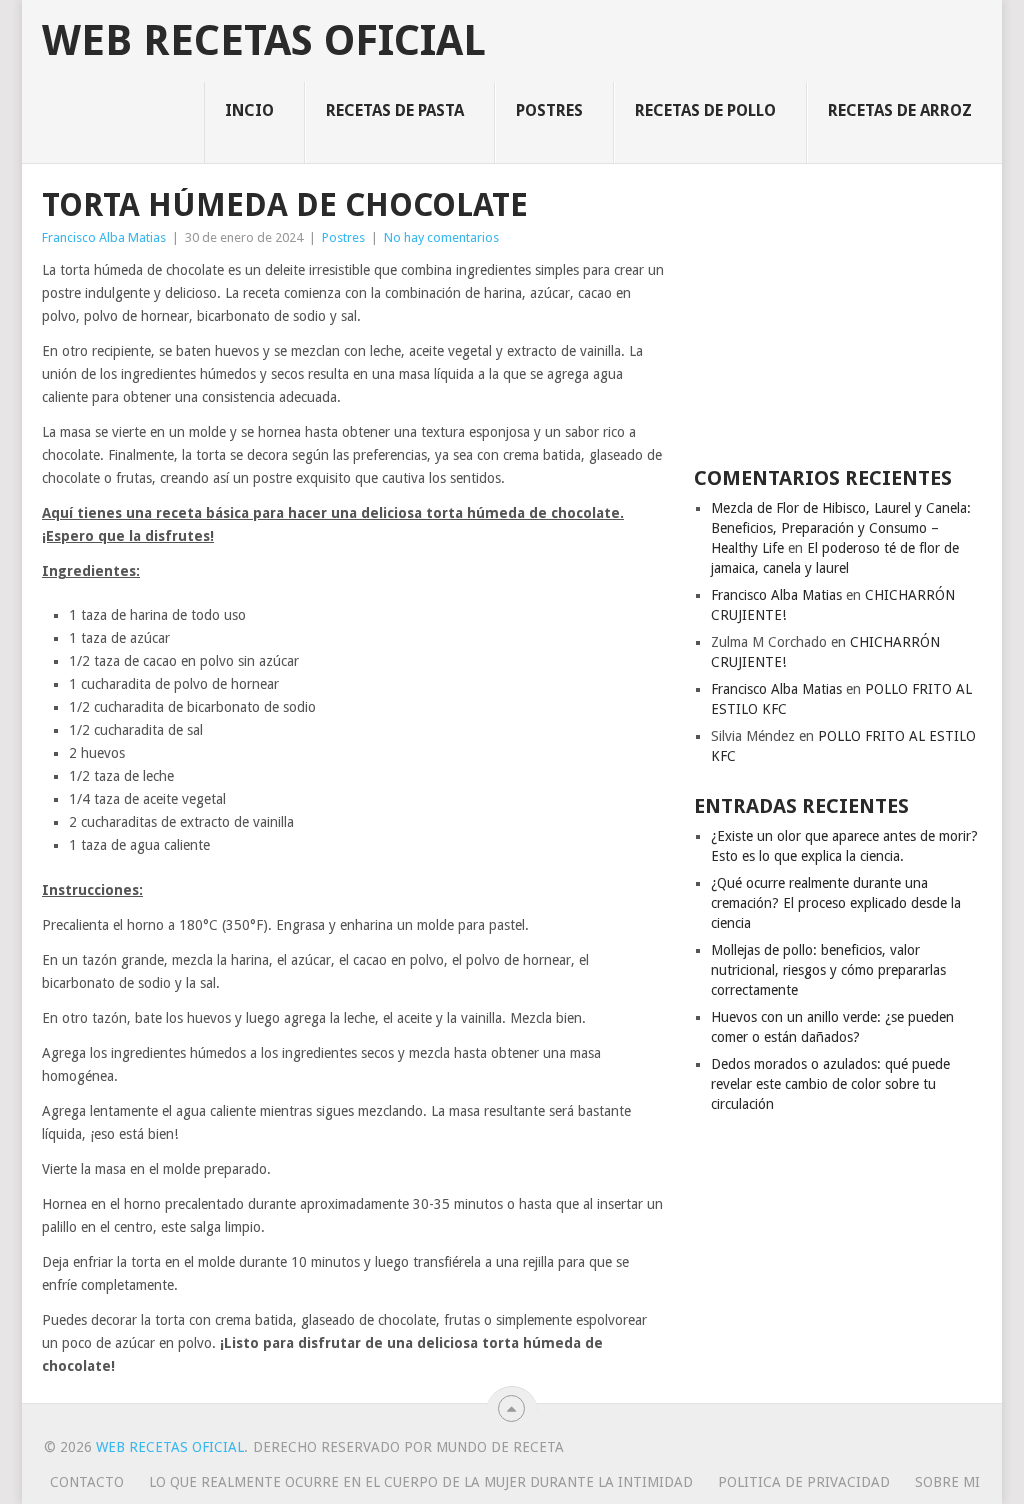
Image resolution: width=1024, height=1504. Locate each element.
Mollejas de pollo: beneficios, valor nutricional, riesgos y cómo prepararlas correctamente (828, 970)
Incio (249, 110)
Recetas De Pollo (705, 110)
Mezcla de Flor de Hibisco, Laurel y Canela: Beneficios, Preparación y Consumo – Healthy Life (841, 528)
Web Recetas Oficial (264, 41)
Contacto (87, 1482)
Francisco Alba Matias (104, 237)
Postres (549, 110)
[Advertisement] (838, 313)
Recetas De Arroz (900, 110)
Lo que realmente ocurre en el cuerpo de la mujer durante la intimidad (421, 1482)
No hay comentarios (441, 237)
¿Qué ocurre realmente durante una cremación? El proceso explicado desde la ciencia (836, 903)
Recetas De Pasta (395, 110)
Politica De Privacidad (804, 1482)
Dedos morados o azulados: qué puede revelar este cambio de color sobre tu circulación (830, 1084)
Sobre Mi (947, 1482)
